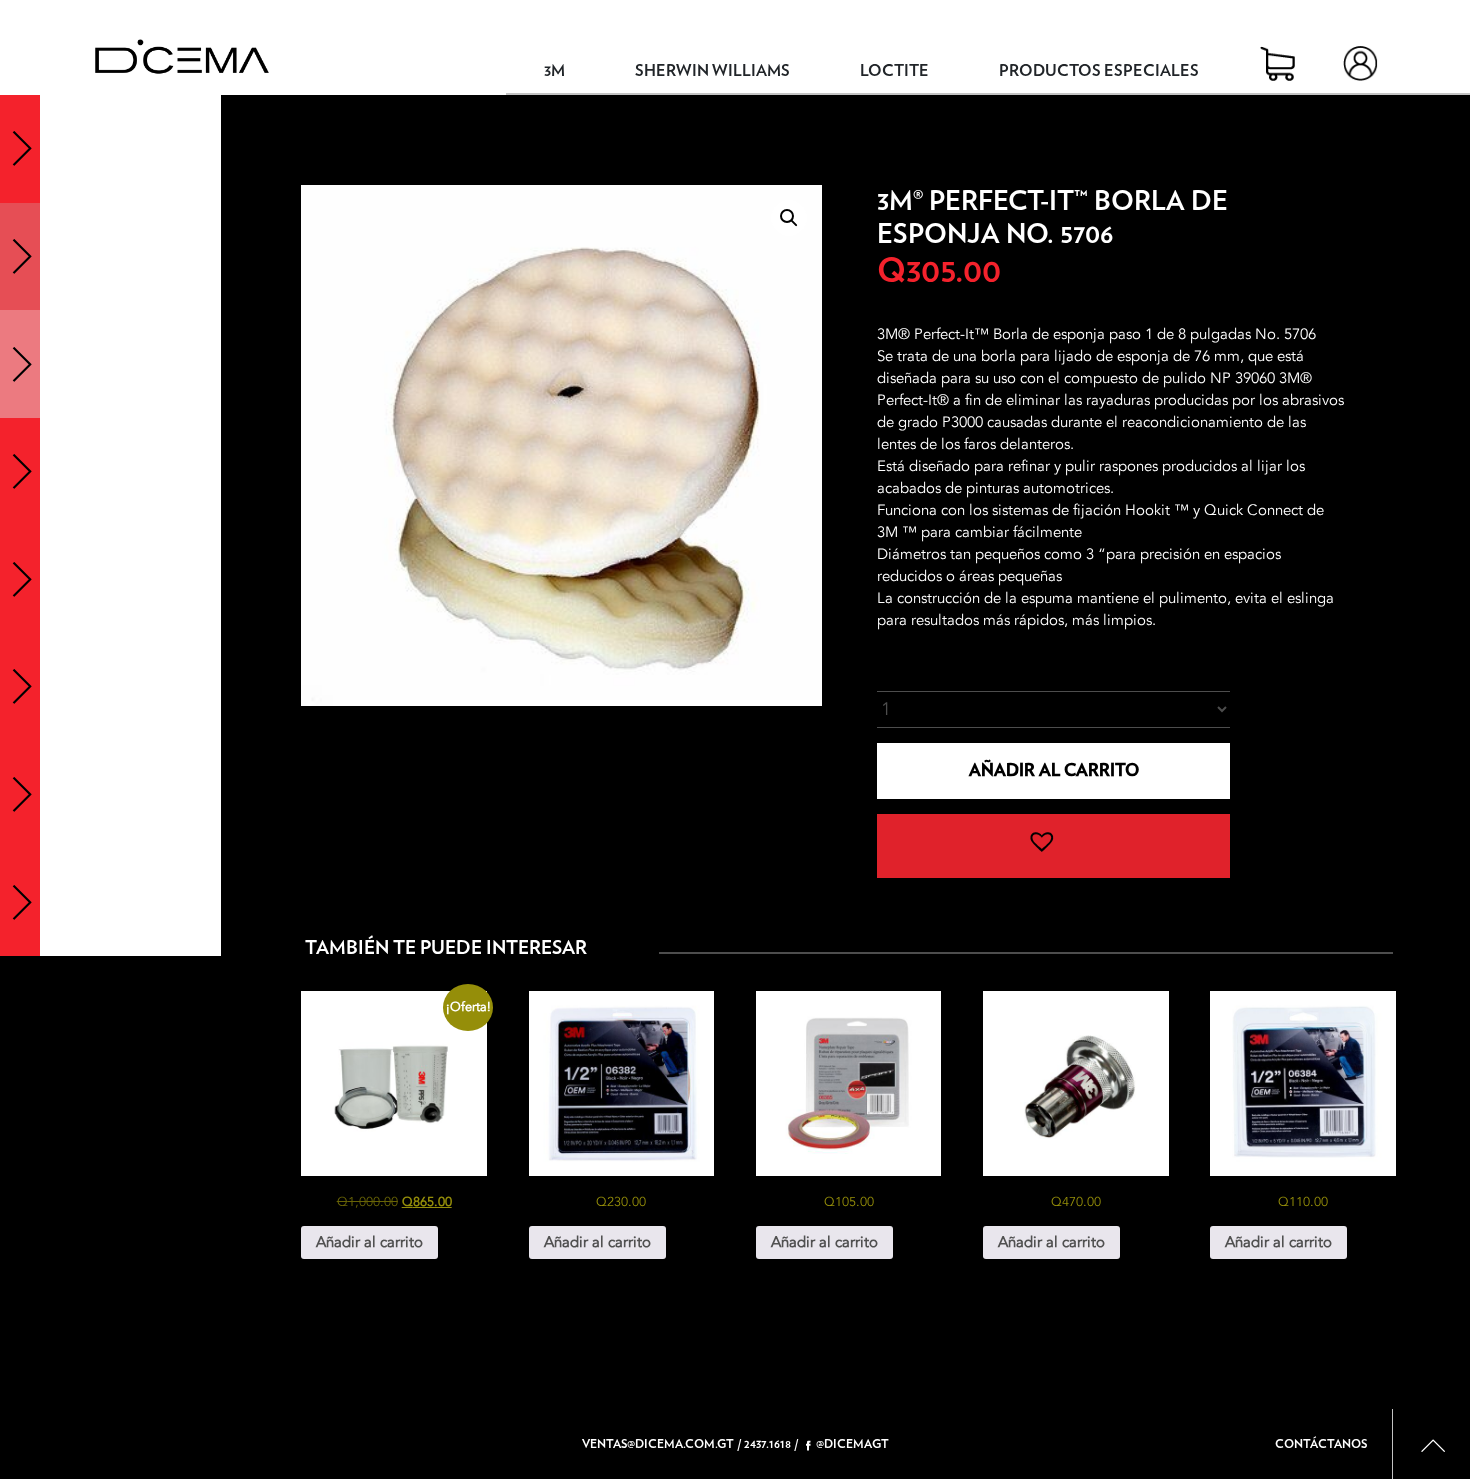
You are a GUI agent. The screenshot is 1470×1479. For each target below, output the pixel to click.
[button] (789, 218)
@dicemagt (852, 1444)
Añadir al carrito (1054, 770)
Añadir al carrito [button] (369, 1242)
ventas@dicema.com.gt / (661, 1444)
